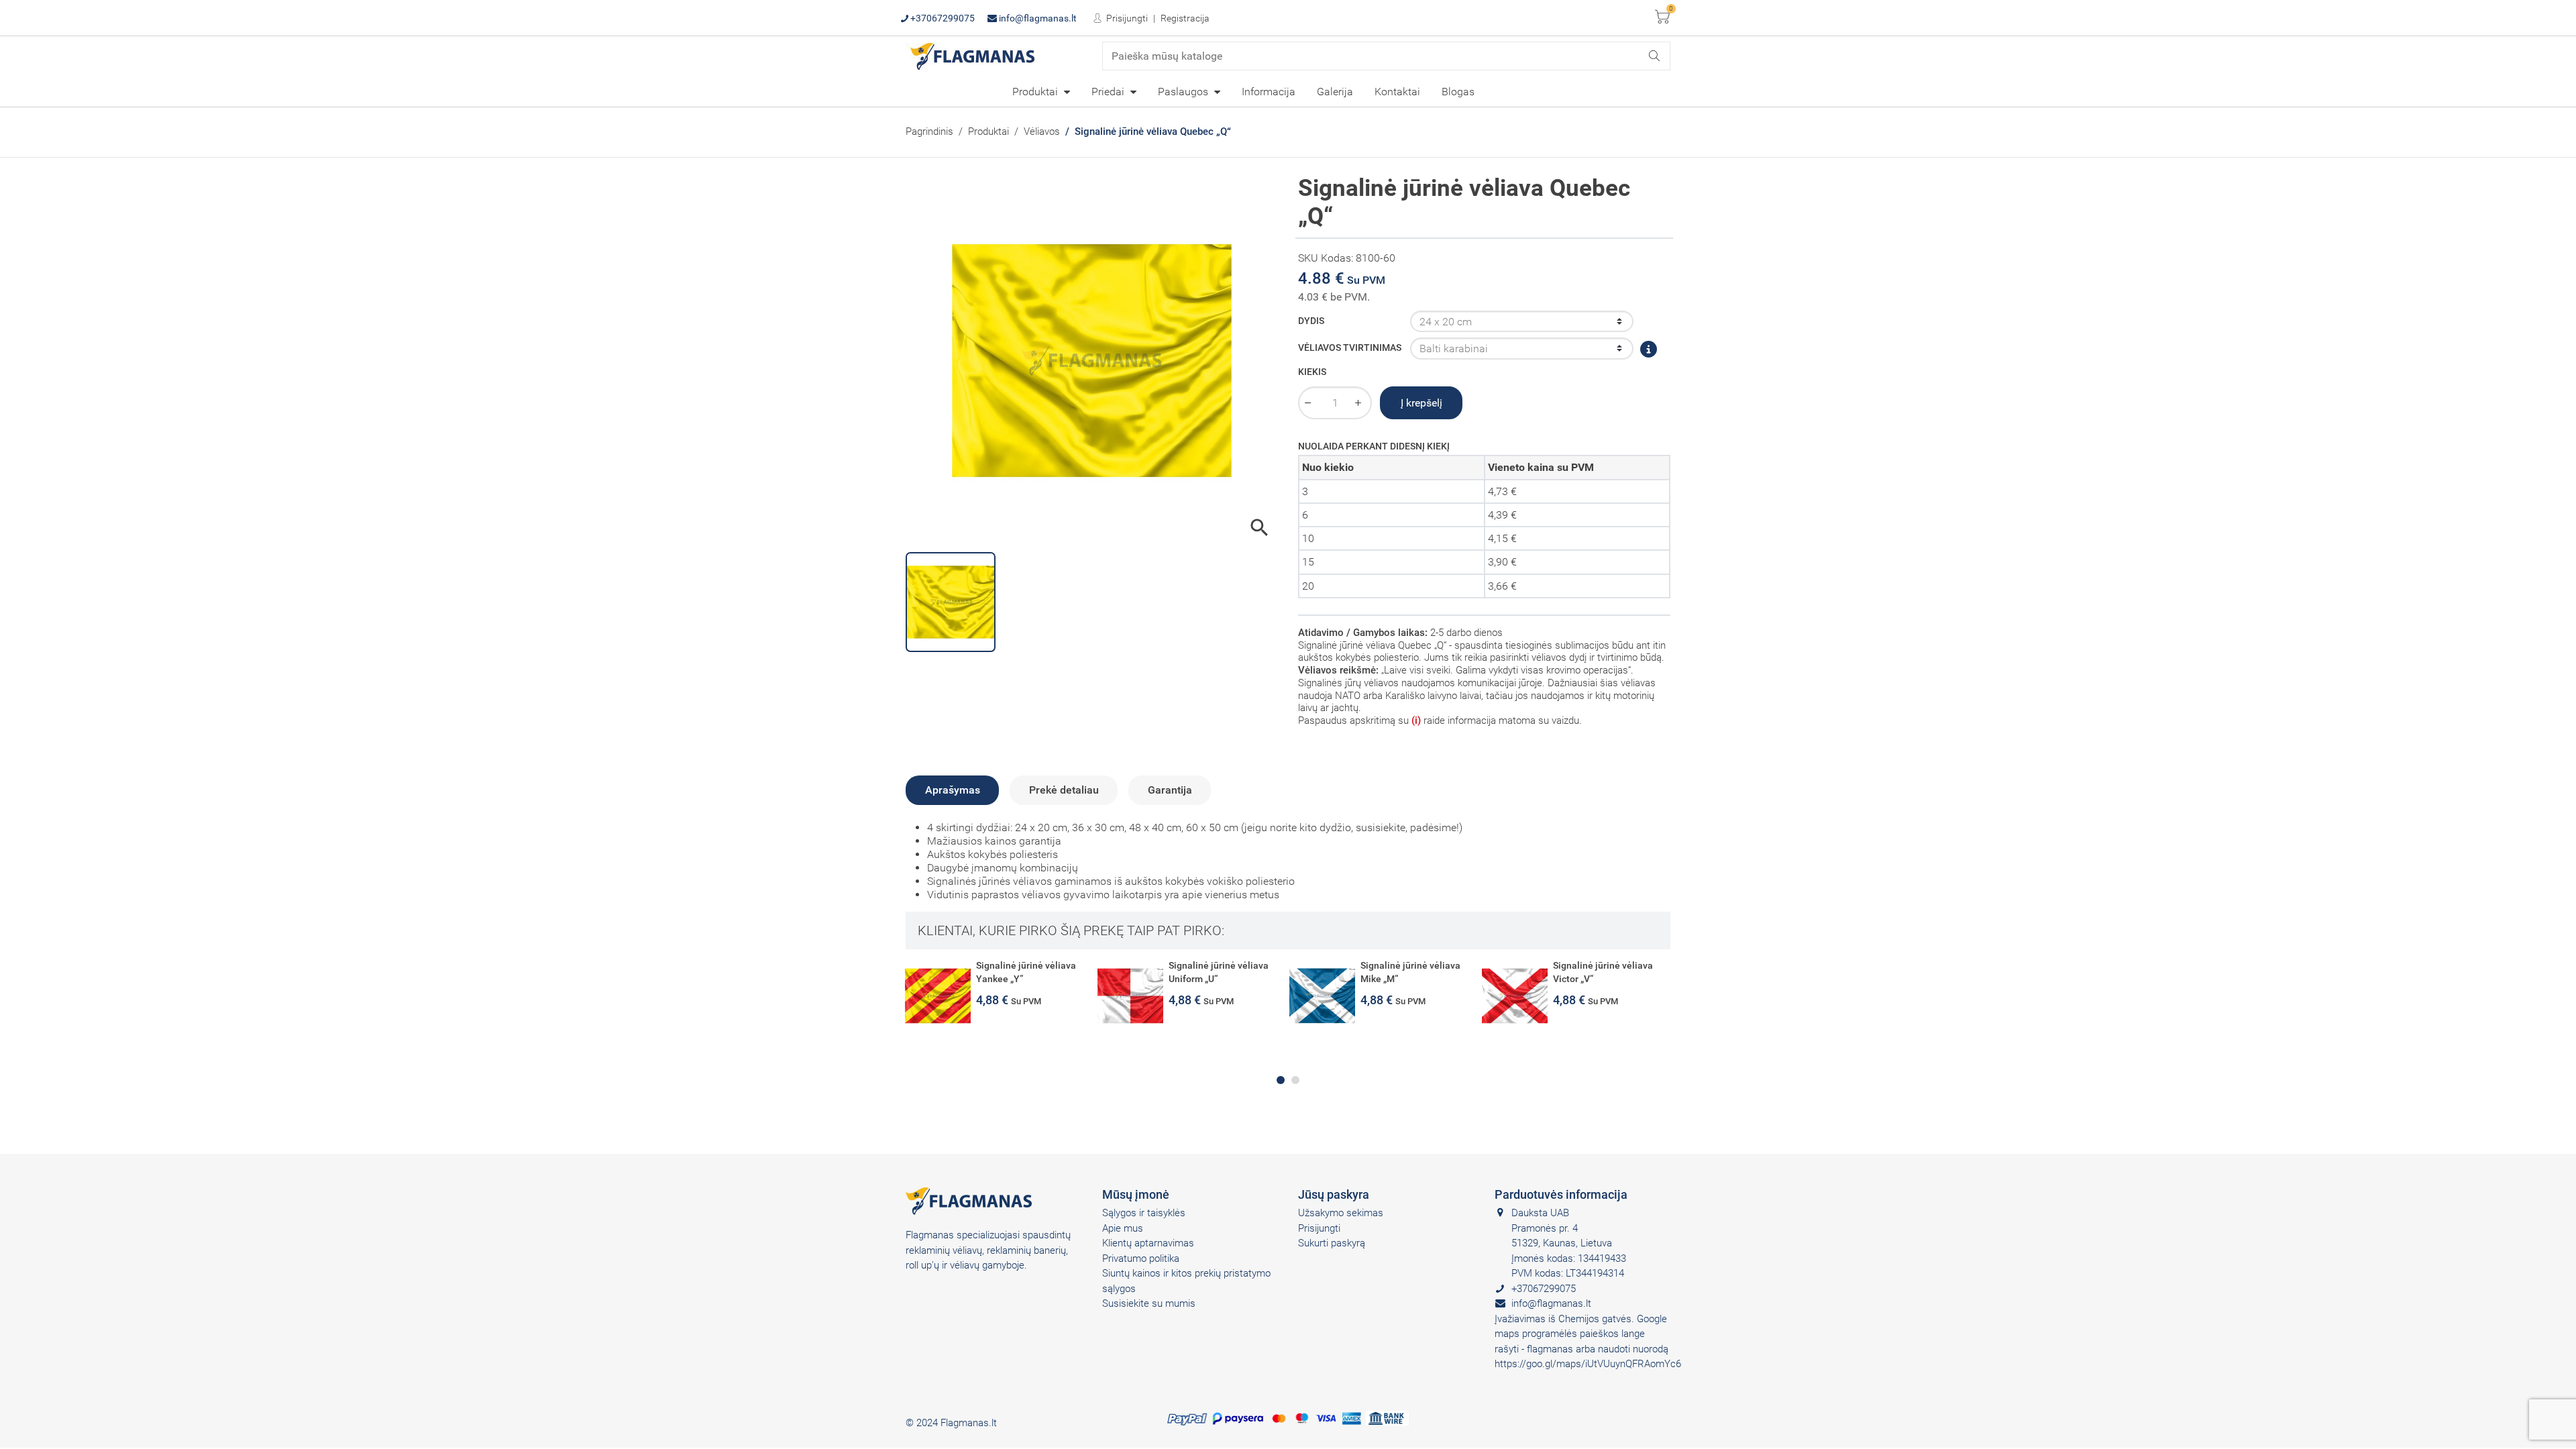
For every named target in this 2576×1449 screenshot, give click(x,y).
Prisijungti (1126, 18)
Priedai (1109, 92)
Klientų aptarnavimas (1148, 1243)
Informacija (1269, 92)
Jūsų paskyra (1334, 1194)
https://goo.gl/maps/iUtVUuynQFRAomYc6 (1588, 1364)
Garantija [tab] (1170, 790)
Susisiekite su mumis (1149, 1303)
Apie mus (1123, 1228)
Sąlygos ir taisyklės (1144, 1213)
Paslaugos (1184, 92)
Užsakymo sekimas (1341, 1213)
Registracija (1185, 18)
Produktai (1036, 92)
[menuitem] (1041, 91)
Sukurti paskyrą (1332, 1243)
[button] (1281, 1080)
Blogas (1458, 92)
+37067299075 (942, 18)
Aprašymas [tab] (953, 790)
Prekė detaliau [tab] (1064, 790)
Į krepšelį (1421, 403)
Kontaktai (1397, 92)
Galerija (1335, 92)
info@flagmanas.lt (1037, 18)
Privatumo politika (1141, 1258)
